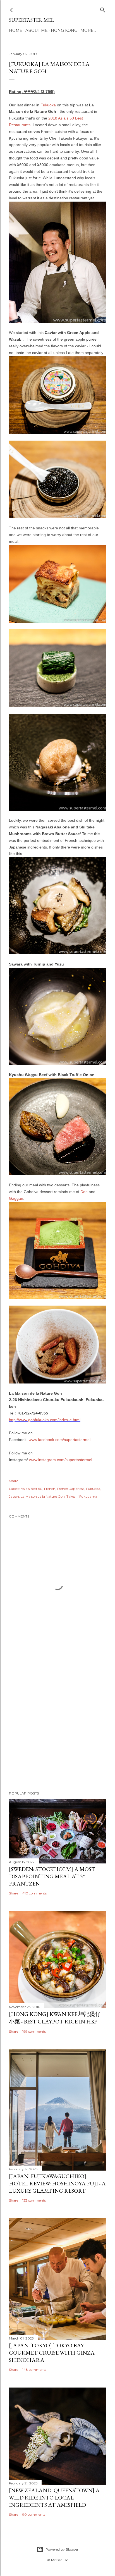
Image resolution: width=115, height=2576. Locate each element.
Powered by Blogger (62, 2549)
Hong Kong (64, 30)
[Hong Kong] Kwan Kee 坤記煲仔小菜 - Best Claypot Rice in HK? (55, 2018)
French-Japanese (71, 1489)
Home (16, 30)
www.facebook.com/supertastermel (60, 1440)
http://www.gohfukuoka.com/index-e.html (45, 1420)
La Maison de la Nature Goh (43, 1496)
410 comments (34, 1893)
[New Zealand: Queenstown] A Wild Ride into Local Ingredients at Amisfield (54, 2498)
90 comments (34, 2514)
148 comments (34, 2370)
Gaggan (16, 1198)
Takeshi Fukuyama (82, 1496)
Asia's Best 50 (32, 1489)
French (50, 1489)
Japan (14, 1496)
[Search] (103, 9)
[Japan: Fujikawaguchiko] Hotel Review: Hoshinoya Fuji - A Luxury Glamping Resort (57, 2183)
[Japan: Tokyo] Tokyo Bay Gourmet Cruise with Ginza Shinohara (52, 2353)
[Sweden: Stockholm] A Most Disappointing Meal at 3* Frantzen (52, 1876)
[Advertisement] (57, 1720)
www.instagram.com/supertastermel (61, 1460)
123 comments (34, 2200)
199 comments (34, 2031)
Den (84, 1192)
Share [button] (14, 1481)
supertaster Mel (31, 20)
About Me (37, 30)
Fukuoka (48, 105)
